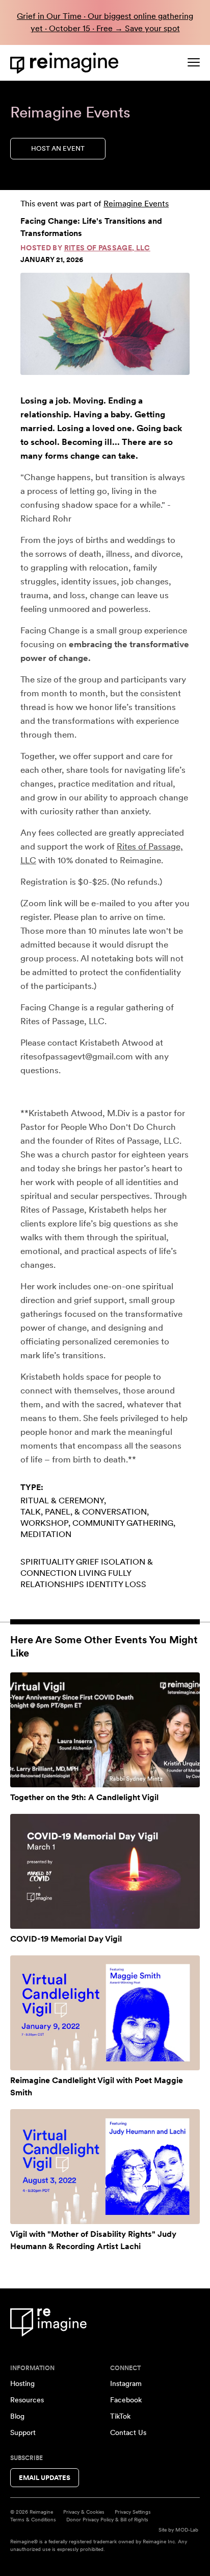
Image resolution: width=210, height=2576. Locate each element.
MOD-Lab (187, 2530)
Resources (27, 2400)
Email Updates (45, 2478)
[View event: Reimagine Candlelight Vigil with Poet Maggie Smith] (105, 2013)
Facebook (126, 2400)
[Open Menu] (194, 62)
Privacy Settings (133, 2512)
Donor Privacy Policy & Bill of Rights (107, 2519)
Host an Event (58, 148)
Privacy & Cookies (84, 2512)
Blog (17, 2416)
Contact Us (128, 2432)
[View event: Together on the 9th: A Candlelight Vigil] (105, 1730)
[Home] (66, 63)
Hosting (22, 2383)
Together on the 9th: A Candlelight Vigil (84, 1797)
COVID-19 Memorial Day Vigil (66, 1939)
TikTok (120, 2416)
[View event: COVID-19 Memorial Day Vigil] (105, 1871)
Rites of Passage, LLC (107, 248)
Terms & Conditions (33, 2519)
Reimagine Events (136, 204)
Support (23, 2432)
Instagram (126, 2383)
